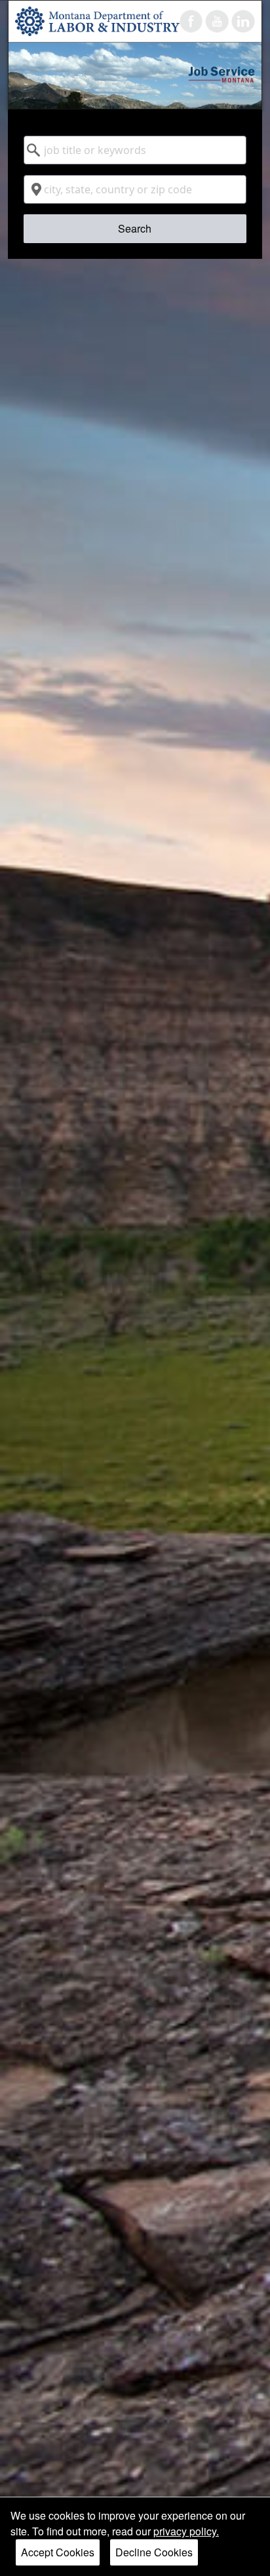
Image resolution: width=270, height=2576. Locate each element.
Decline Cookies (154, 2552)
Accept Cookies (58, 2552)
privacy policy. (186, 2531)
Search (135, 228)
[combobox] (135, 150)
